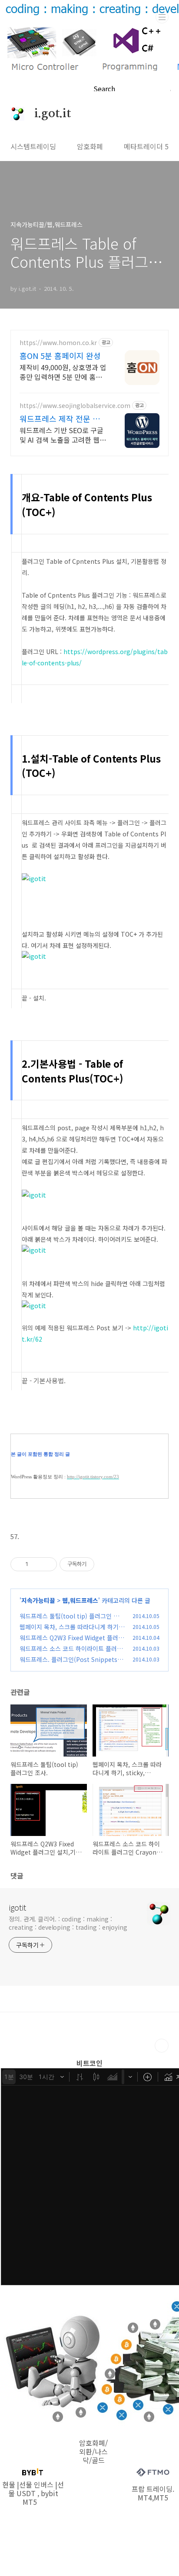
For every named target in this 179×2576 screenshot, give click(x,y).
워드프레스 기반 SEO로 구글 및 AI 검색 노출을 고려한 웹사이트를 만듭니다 (63, 435)
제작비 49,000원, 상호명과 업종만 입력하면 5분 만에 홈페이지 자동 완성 (63, 372)
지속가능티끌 (38, 1600)
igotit (17, 1907)
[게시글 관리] (47, 1564)
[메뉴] (162, 17)
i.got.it (48, 114)
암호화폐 (90, 146)
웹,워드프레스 (80, 1600)
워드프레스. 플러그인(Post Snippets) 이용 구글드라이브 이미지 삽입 (70, 1664)
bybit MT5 (40, 2497)
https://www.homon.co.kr (58, 343)
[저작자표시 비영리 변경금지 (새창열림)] (106, 1564)
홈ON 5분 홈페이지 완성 (60, 355)
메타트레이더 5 (146, 146)
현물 (9, 2484)
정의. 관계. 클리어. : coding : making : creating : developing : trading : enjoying (68, 1923)
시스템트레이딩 (33, 146)
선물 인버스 (36, 2484)
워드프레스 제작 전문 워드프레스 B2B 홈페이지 (63, 418)
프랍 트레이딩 (152, 2489)
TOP (162, 2046)
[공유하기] (36, 1564)
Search (104, 89)
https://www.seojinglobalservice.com (75, 406)
